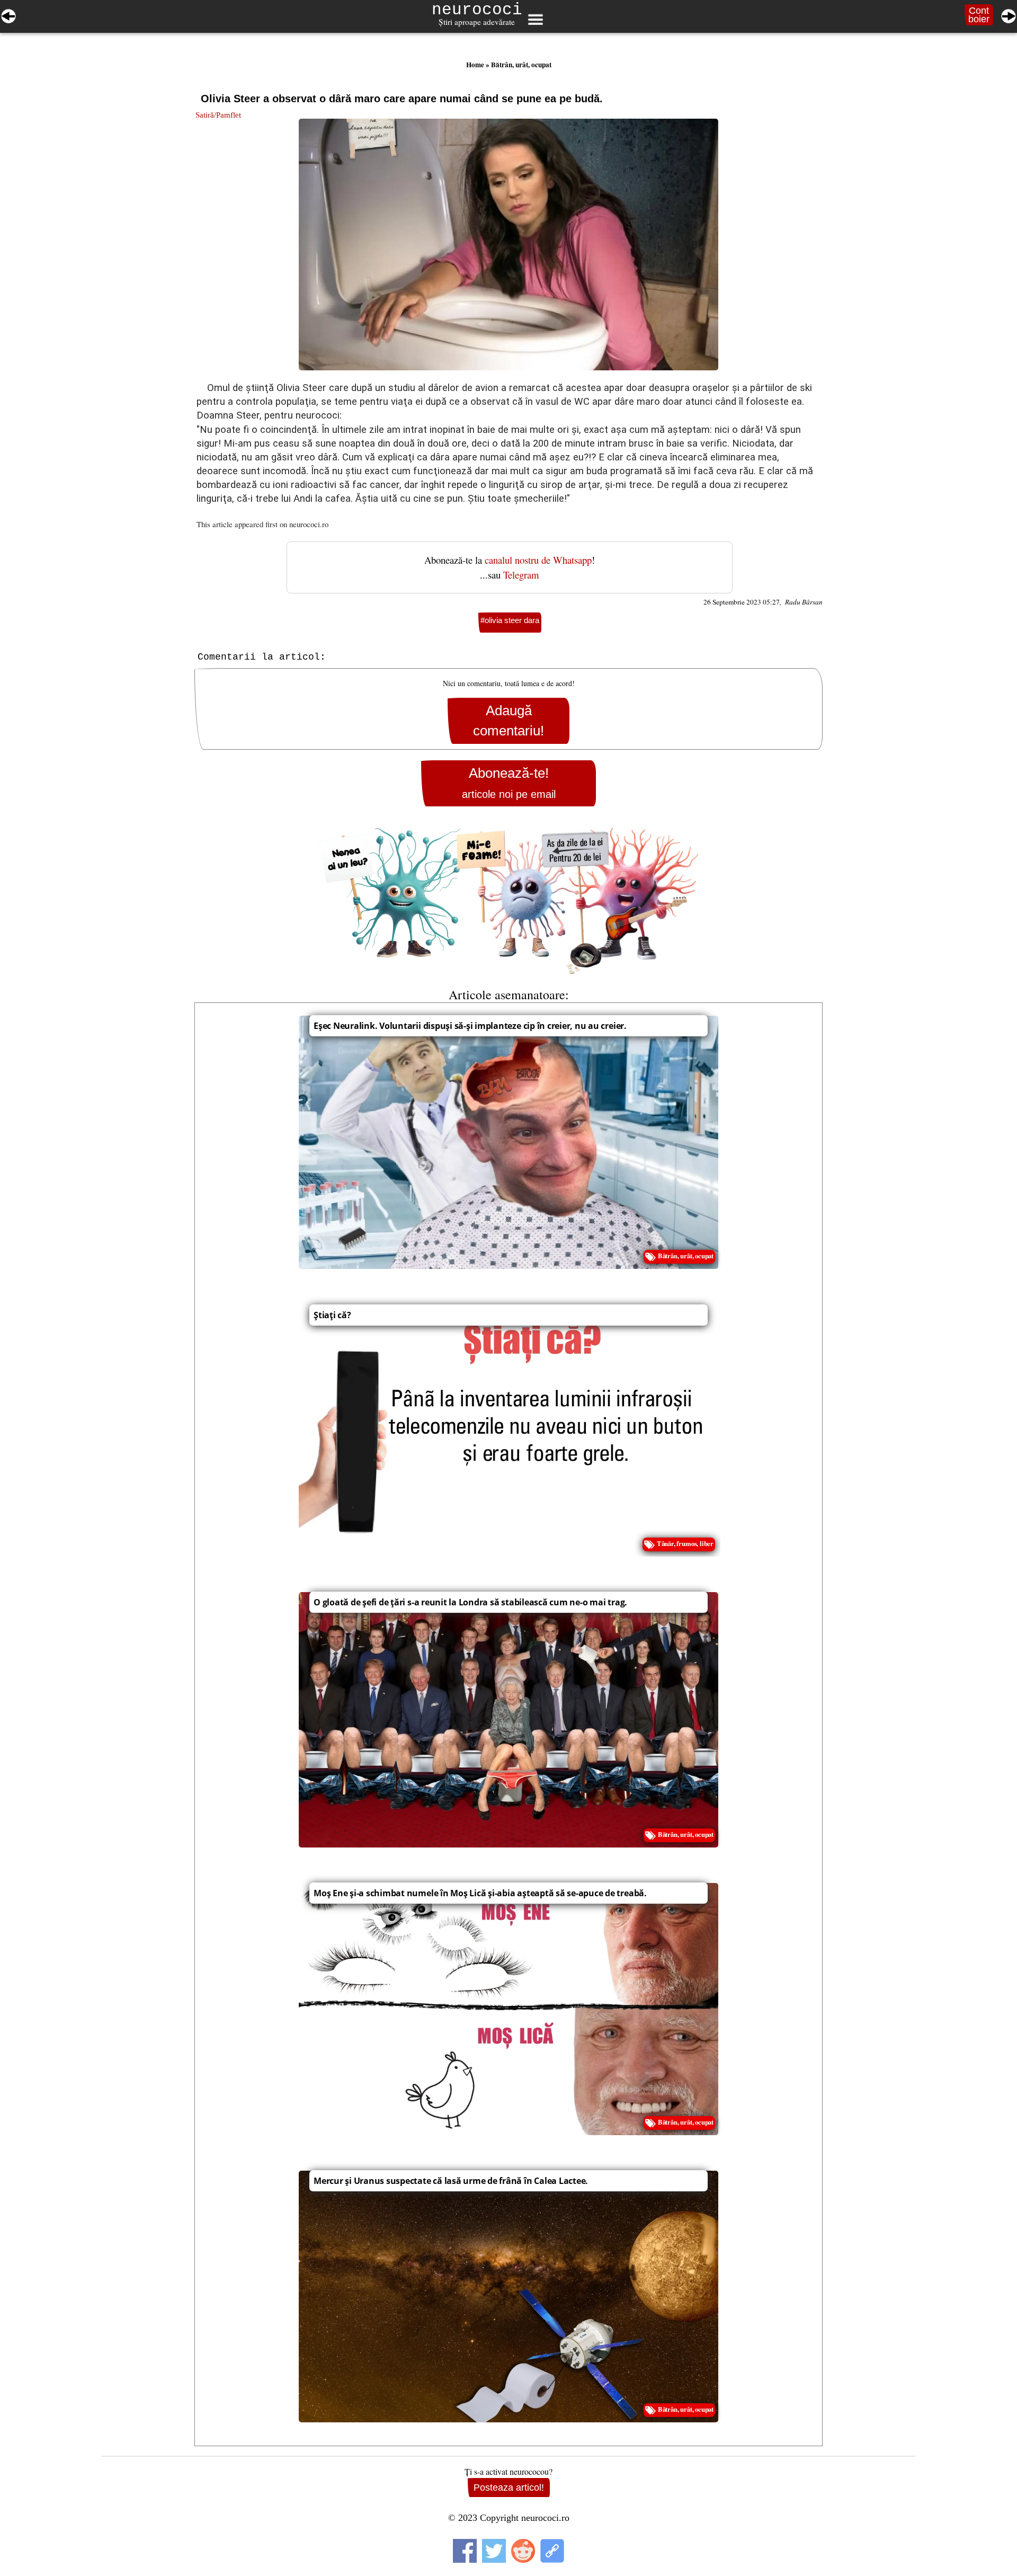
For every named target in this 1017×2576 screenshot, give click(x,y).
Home (475, 65)
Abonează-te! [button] (509, 783)
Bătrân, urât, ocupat (521, 65)
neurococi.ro (309, 524)
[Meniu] (535, 20)
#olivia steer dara (510, 620)
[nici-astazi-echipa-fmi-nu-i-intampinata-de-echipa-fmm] (1009, 14)
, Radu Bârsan (801, 602)
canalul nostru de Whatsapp (538, 560)
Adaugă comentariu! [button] (508, 721)
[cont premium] (508, 901)
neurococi (477, 10)
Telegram (521, 575)
